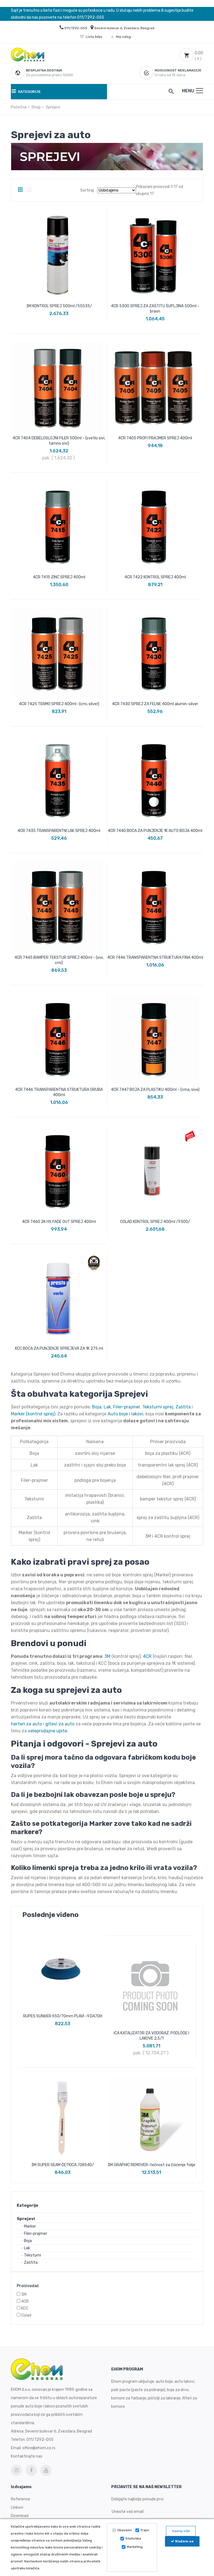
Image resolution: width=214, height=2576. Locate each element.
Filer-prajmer (36, 2234)
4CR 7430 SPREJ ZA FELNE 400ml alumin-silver (155, 704)
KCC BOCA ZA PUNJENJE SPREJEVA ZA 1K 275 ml (59, 1348)
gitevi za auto (60, 1724)
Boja (28, 2241)
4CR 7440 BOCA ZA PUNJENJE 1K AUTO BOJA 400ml (155, 831)
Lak (27, 2248)
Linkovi (17, 2507)
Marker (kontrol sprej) (33, 1414)
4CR (25, 2301)
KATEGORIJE (29, 92)
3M (24, 2294)
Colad (26, 2315)
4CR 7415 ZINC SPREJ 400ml (59, 577)
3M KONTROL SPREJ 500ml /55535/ (59, 306)
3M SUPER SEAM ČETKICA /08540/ (63, 2165)
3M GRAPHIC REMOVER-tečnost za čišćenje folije (151, 2165)
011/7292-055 (76, 28)
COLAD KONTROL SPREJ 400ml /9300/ (155, 1222)
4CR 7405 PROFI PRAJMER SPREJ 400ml (155, 438)
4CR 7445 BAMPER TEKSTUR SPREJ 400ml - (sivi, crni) (59, 960)
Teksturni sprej (158, 1407)
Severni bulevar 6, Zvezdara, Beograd (124, 28)
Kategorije (27, 2205)
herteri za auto (26, 1724)
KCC (25, 2308)
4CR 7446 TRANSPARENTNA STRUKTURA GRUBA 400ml (59, 1092)
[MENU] (200, 91)
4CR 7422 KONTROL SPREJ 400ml (155, 577)
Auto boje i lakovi (125, 1414)
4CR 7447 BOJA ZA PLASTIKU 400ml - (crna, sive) (155, 1090)
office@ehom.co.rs (39, 2448)
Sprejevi (26, 2219)
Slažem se (184, 2541)
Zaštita (31, 2262)
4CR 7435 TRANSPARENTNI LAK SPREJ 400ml (59, 831)
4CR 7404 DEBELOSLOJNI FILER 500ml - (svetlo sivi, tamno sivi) (59, 441)
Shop (36, 107)
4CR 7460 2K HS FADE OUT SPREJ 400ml (59, 1222)
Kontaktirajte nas (27, 2456)
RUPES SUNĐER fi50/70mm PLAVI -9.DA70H (63, 2016)
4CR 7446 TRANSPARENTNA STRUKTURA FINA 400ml (155, 958)
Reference (20, 2499)
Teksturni (32, 2255)
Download (20, 2516)
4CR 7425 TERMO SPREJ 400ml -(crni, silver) (59, 704)
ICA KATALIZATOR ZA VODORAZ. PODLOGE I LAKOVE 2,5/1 (151, 2036)
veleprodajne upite (48, 1731)
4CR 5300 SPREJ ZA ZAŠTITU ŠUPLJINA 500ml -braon (155, 309)
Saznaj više (181, 2531)
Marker (30, 2226)
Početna (19, 107)
